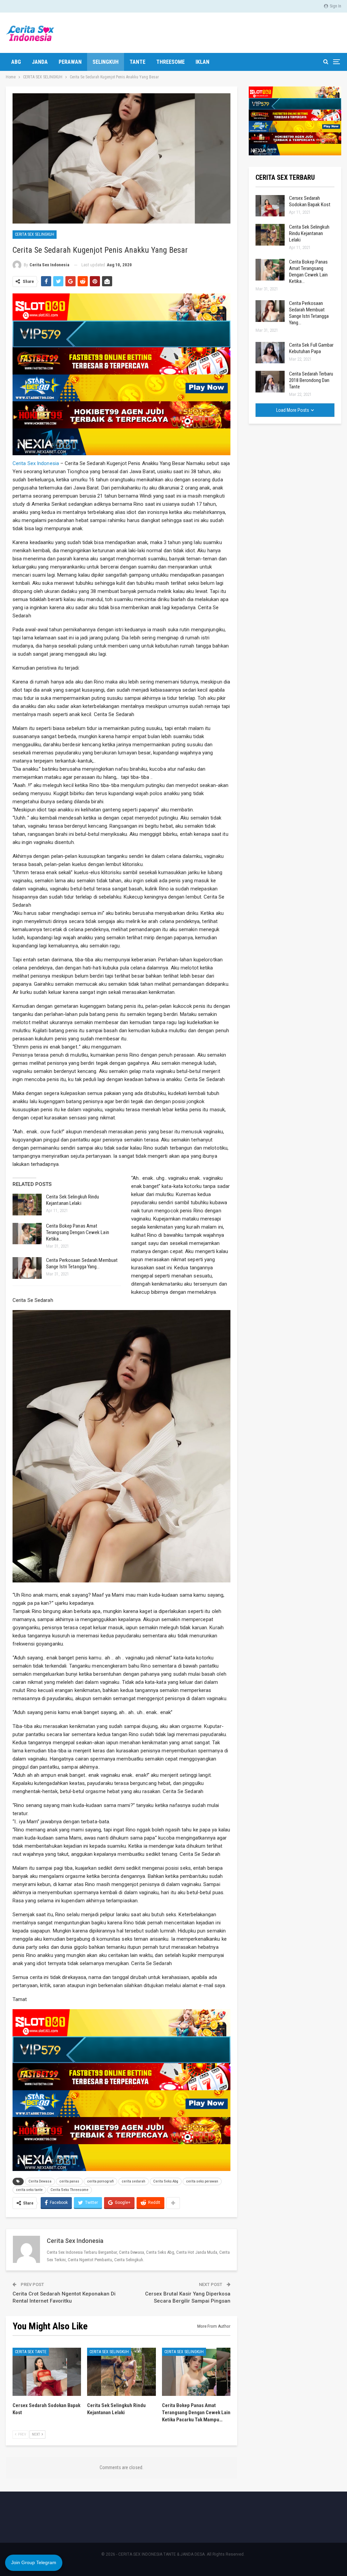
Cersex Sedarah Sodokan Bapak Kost (310, 201)
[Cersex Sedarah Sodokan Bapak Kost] (47, 2372)
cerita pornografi (100, 2181)
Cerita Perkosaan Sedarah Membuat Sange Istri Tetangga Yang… (82, 1263)
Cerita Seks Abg (166, 2181)
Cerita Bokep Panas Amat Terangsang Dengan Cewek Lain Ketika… (78, 1232)
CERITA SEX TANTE (31, 2352)
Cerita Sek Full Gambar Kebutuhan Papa (311, 348)
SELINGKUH (106, 62)
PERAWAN (70, 62)
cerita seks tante (29, 2190)
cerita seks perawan (202, 2181)
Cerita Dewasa (40, 2181)
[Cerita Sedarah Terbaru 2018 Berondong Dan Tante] (270, 382)
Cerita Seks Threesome (69, 2190)
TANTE (137, 62)
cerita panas (69, 2181)
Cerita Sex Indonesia (36, 463)
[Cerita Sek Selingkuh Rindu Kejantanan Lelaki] (27, 1205)
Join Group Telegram (34, 2562)
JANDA (40, 62)
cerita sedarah (134, 2181)
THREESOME (170, 62)
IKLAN (202, 62)
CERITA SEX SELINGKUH (35, 234)
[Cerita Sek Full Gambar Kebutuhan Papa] (270, 353)
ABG (16, 62)
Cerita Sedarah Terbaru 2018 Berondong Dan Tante (311, 380)
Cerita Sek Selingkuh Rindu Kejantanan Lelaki (73, 1200)
